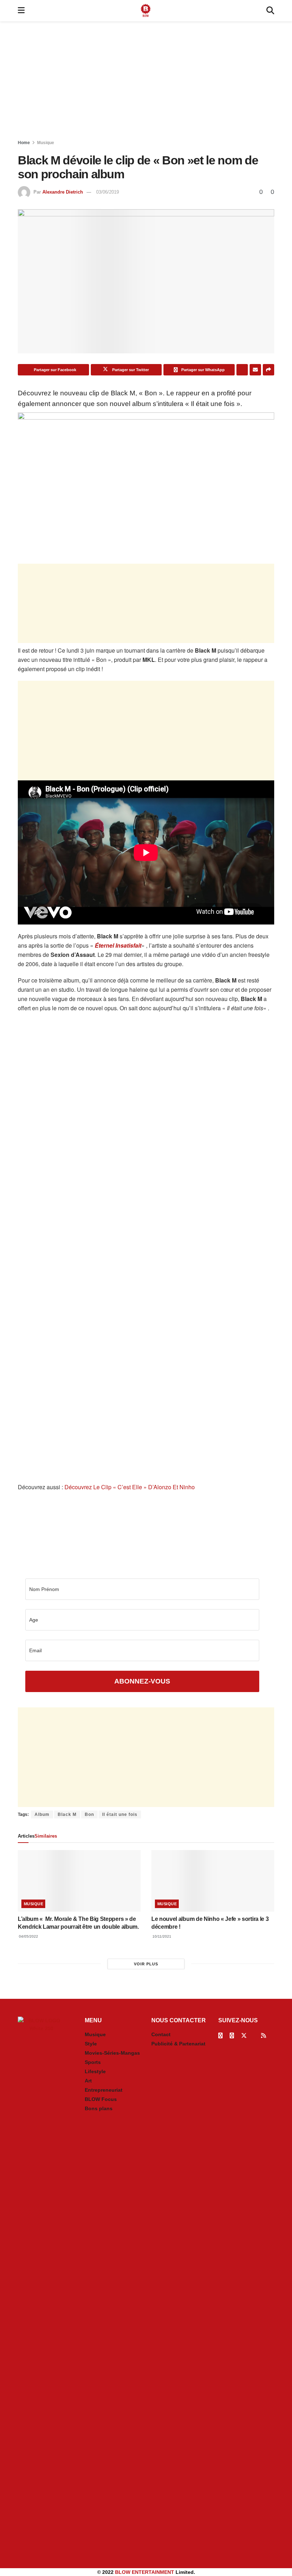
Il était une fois (120, 1814)
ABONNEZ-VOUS (142, 1681)
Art (88, 2081)
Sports (93, 2062)
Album (42, 1814)
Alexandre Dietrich (63, 192)
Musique (46, 143)
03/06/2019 (108, 192)
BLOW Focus (101, 2099)
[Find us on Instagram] (232, 2036)
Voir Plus (146, 1964)
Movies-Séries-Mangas (112, 2053)
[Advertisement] (146, 82)
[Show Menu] (21, 11)
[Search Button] (270, 11)
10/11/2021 (161, 1936)
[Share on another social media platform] (268, 370)
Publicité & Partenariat (178, 2044)
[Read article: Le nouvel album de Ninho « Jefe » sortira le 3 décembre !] (213, 1881)
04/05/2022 (28, 1936)
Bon (89, 1814)
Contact (161, 2034)
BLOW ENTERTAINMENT (145, 2572)
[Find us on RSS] (264, 2036)
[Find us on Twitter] (244, 2036)
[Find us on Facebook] (220, 2036)
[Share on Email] (255, 370)
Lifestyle (95, 2071)
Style (91, 2044)
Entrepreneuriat (104, 2090)
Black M (67, 1814)
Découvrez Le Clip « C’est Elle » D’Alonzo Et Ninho (130, 1487)
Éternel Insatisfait (118, 945)
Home (24, 143)
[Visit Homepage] (146, 11)
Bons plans (99, 2108)
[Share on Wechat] (242, 370)
